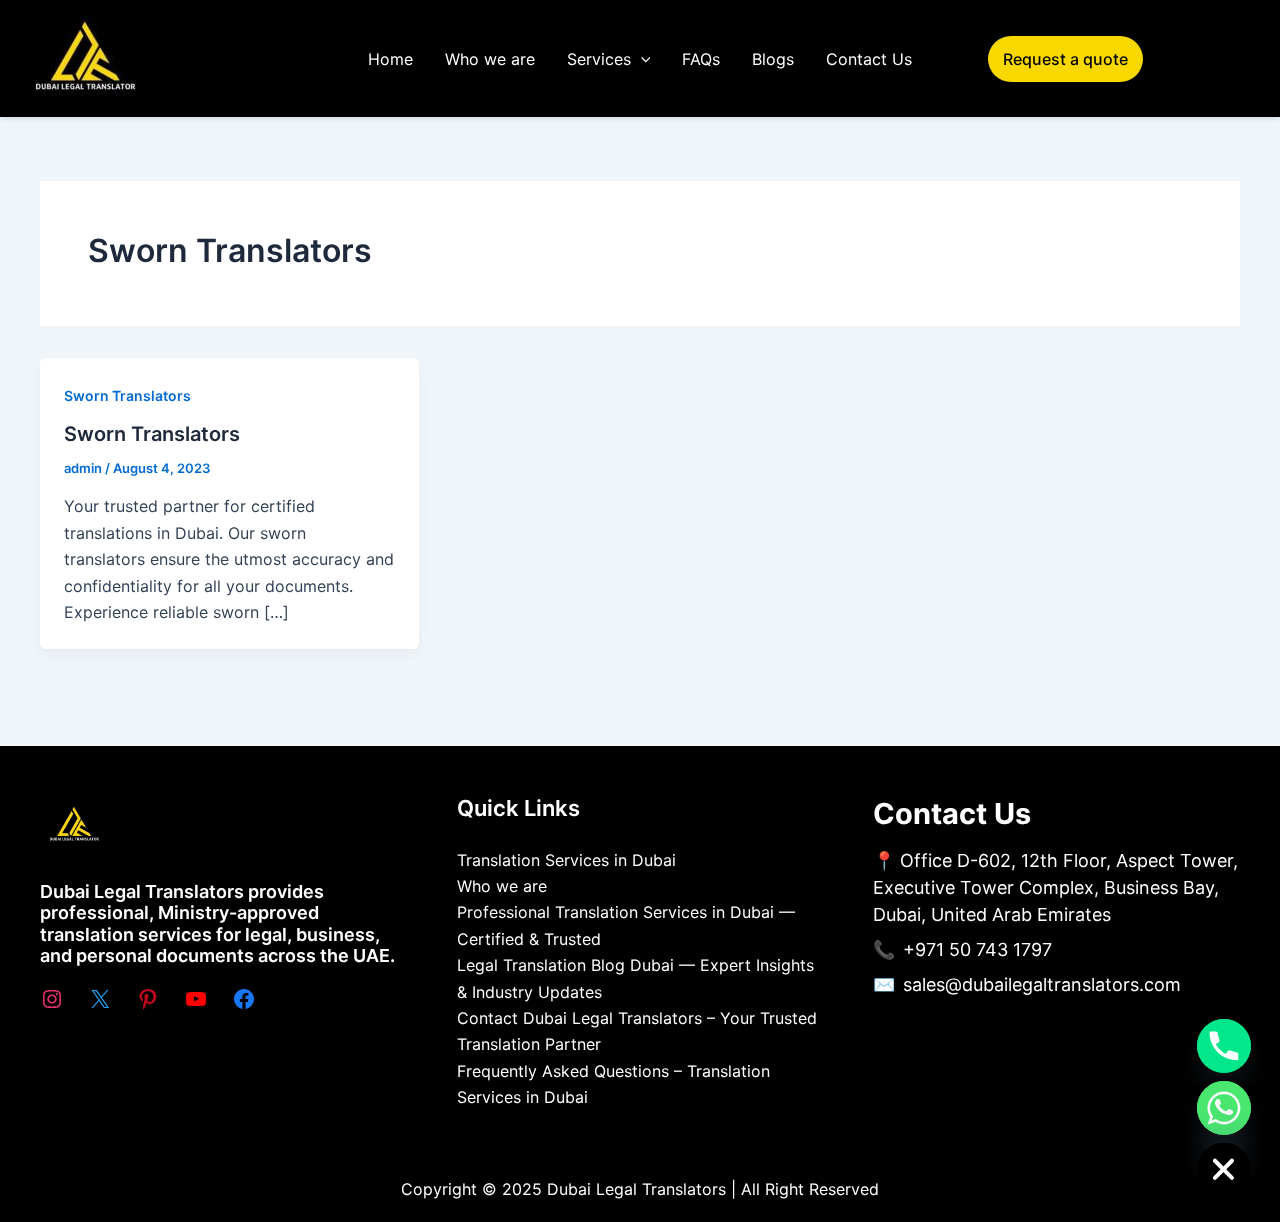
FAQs (701, 59)
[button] (641, 59)
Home (390, 59)
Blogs (773, 59)
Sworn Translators (127, 395)
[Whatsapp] (1224, 1108)
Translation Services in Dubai (566, 860)
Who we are (490, 59)
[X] (100, 999)
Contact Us (869, 59)
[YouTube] (196, 999)
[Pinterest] (148, 999)
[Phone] (1224, 1046)
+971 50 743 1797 (977, 949)
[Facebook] (244, 999)
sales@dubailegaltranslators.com (1042, 984)
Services (599, 59)
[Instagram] (52, 999)
